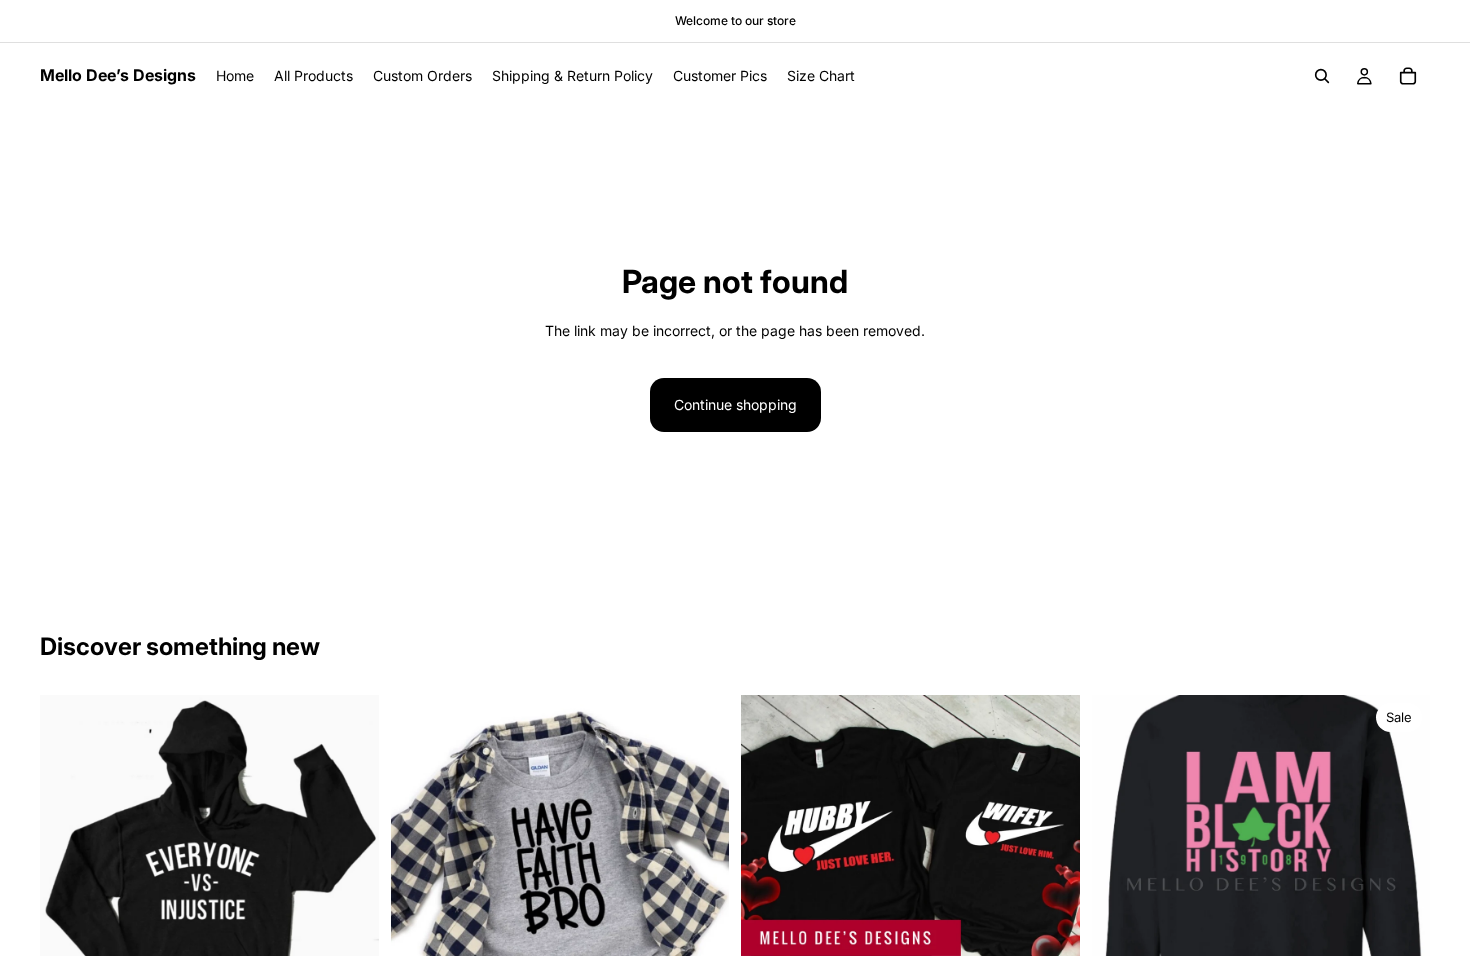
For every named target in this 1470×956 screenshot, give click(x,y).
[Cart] (1408, 76)
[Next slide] (1400, 865)
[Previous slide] (1122, 865)
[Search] (1322, 76)
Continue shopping (735, 404)
